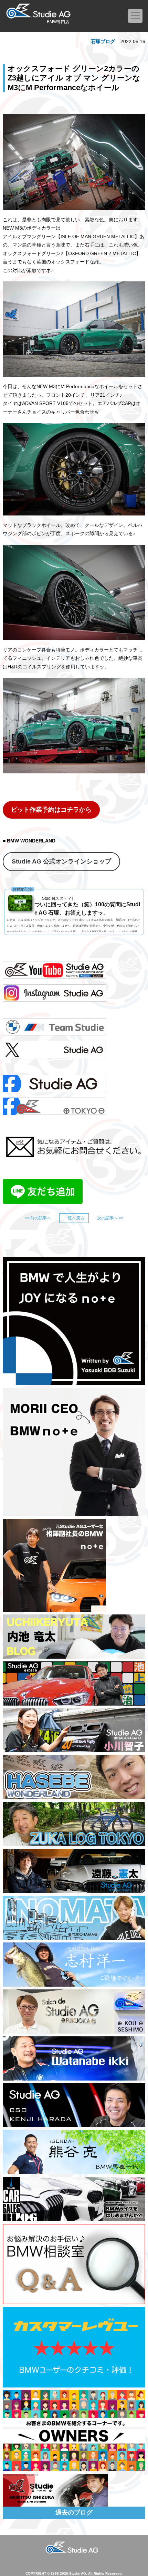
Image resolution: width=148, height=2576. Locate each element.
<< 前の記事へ (38, 1218)
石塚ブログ (103, 41)
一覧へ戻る (74, 1218)
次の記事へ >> (110, 1218)
